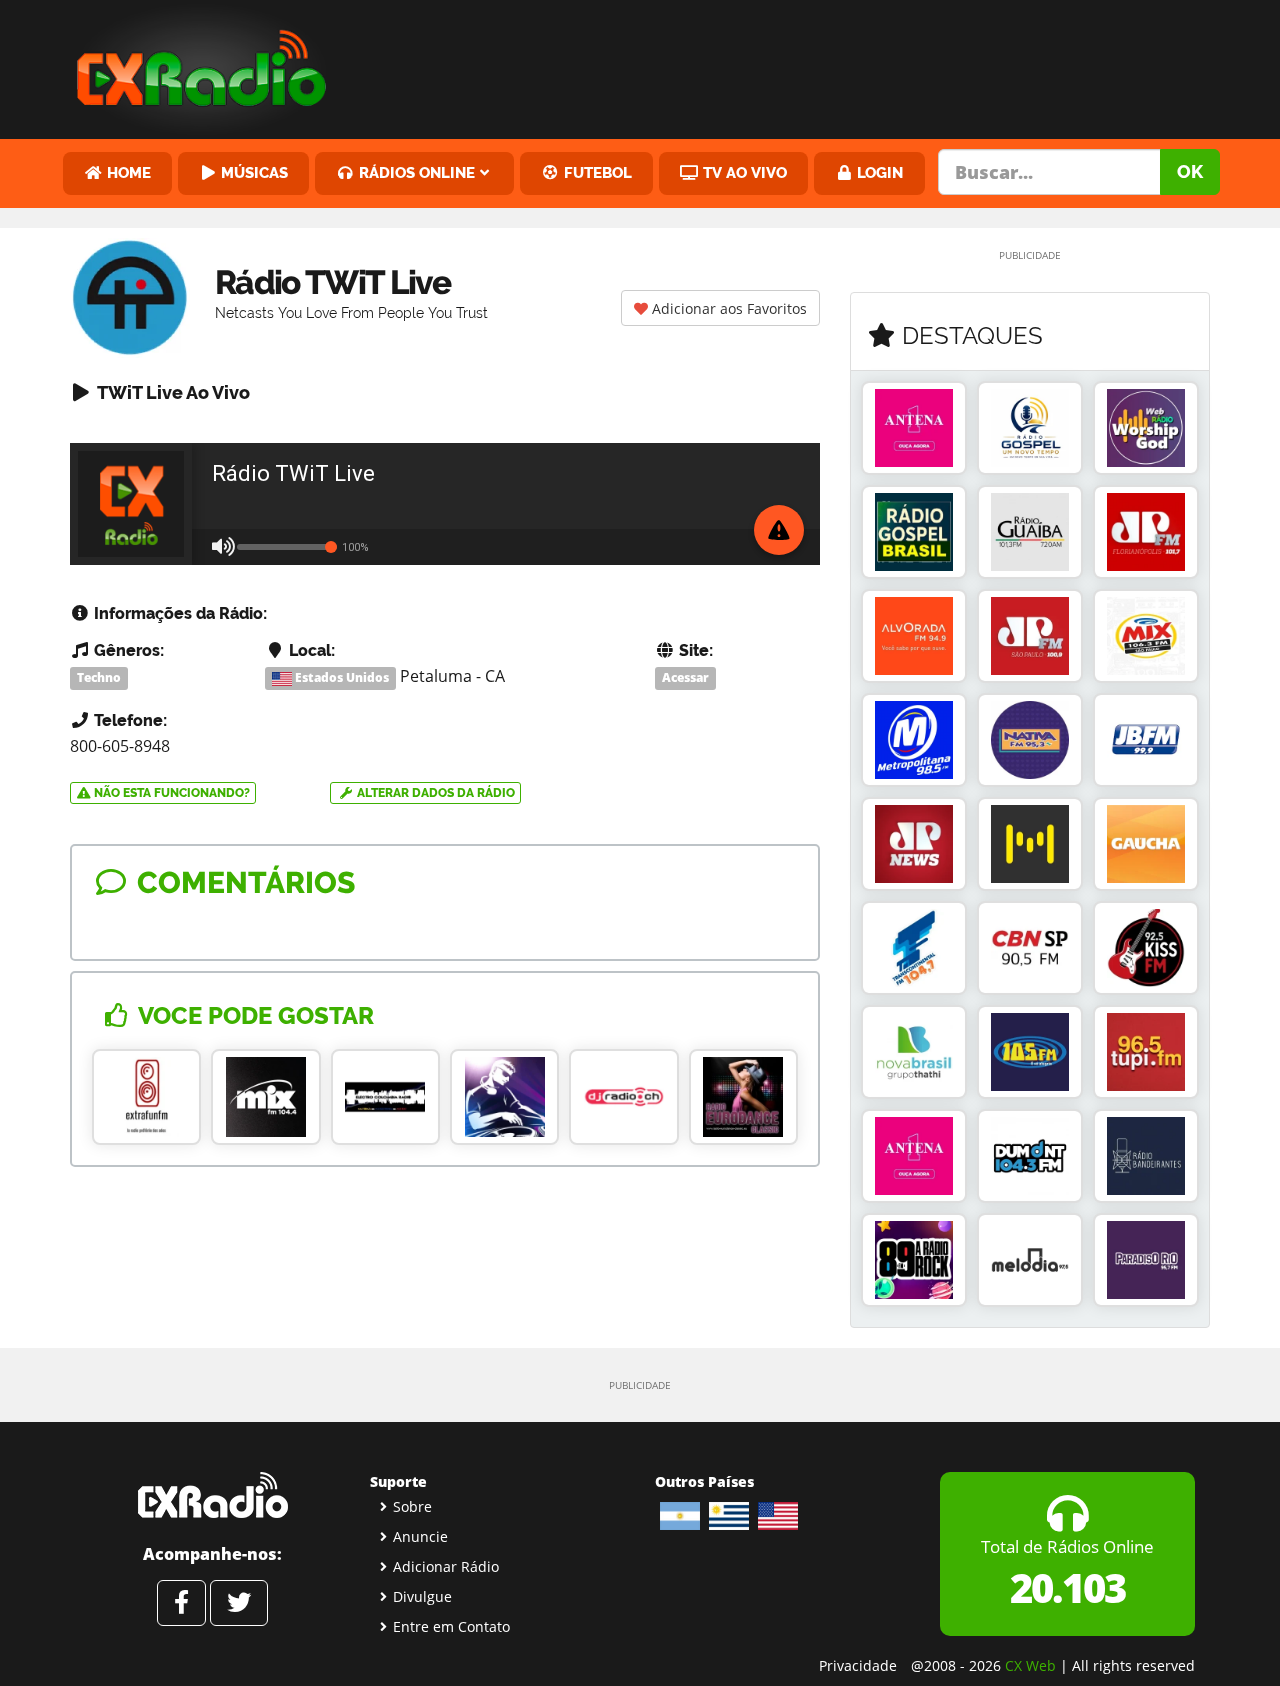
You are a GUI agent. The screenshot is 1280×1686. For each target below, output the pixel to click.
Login (878, 172)
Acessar (685, 677)
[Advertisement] (793, 65)
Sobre (412, 1506)
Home (127, 172)
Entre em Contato (451, 1626)
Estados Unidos (340, 677)
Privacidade (858, 1665)
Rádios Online (415, 172)
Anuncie (420, 1536)
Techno (99, 677)
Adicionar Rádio (446, 1566)
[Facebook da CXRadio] (181, 1603)
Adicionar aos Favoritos (727, 308)
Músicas (252, 172)
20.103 (1067, 1587)
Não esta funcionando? (170, 793)
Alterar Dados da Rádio (434, 793)
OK (1190, 171)
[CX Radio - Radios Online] (212, 1495)
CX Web (1030, 1665)
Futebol (596, 172)
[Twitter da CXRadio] (239, 1603)
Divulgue (422, 1596)
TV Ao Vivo (743, 172)
